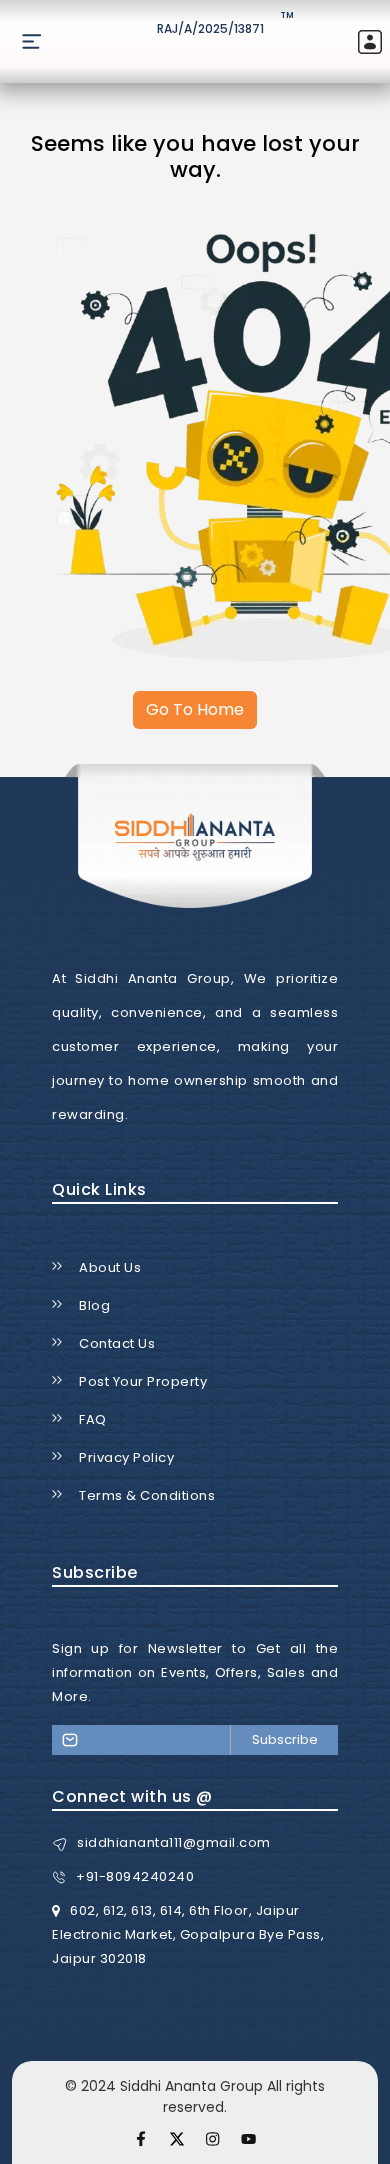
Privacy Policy (126, 1457)
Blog (94, 1305)
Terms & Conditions (147, 1495)
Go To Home (195, 709)
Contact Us (117, 1343)
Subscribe (285, 1739)
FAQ (93, 1419)
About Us (110, 1267)
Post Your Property (143, 1381)
